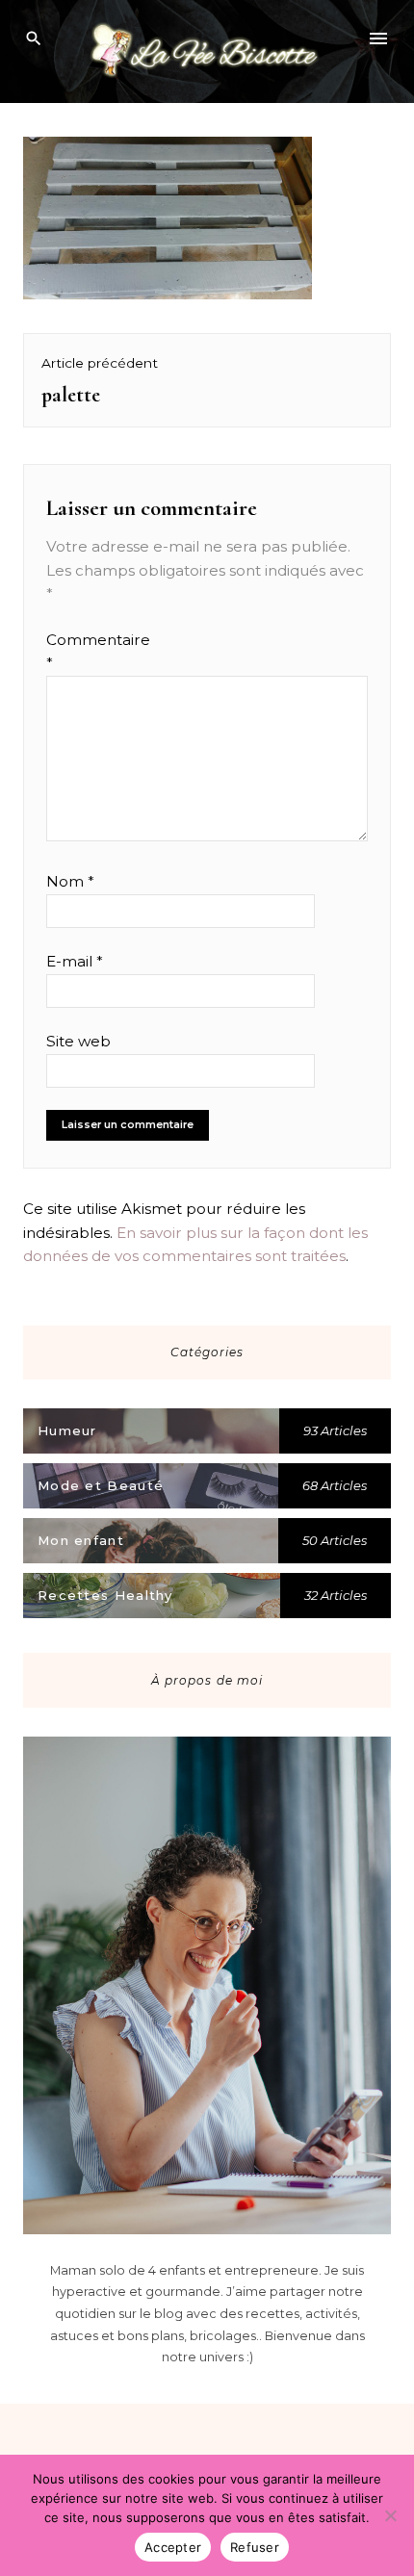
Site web (78, 1041)
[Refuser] (390, 2515)
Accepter (173, 2547)
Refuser (255, 2547)
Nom (70, 881)
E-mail (75, 961)
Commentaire (83, 651)
